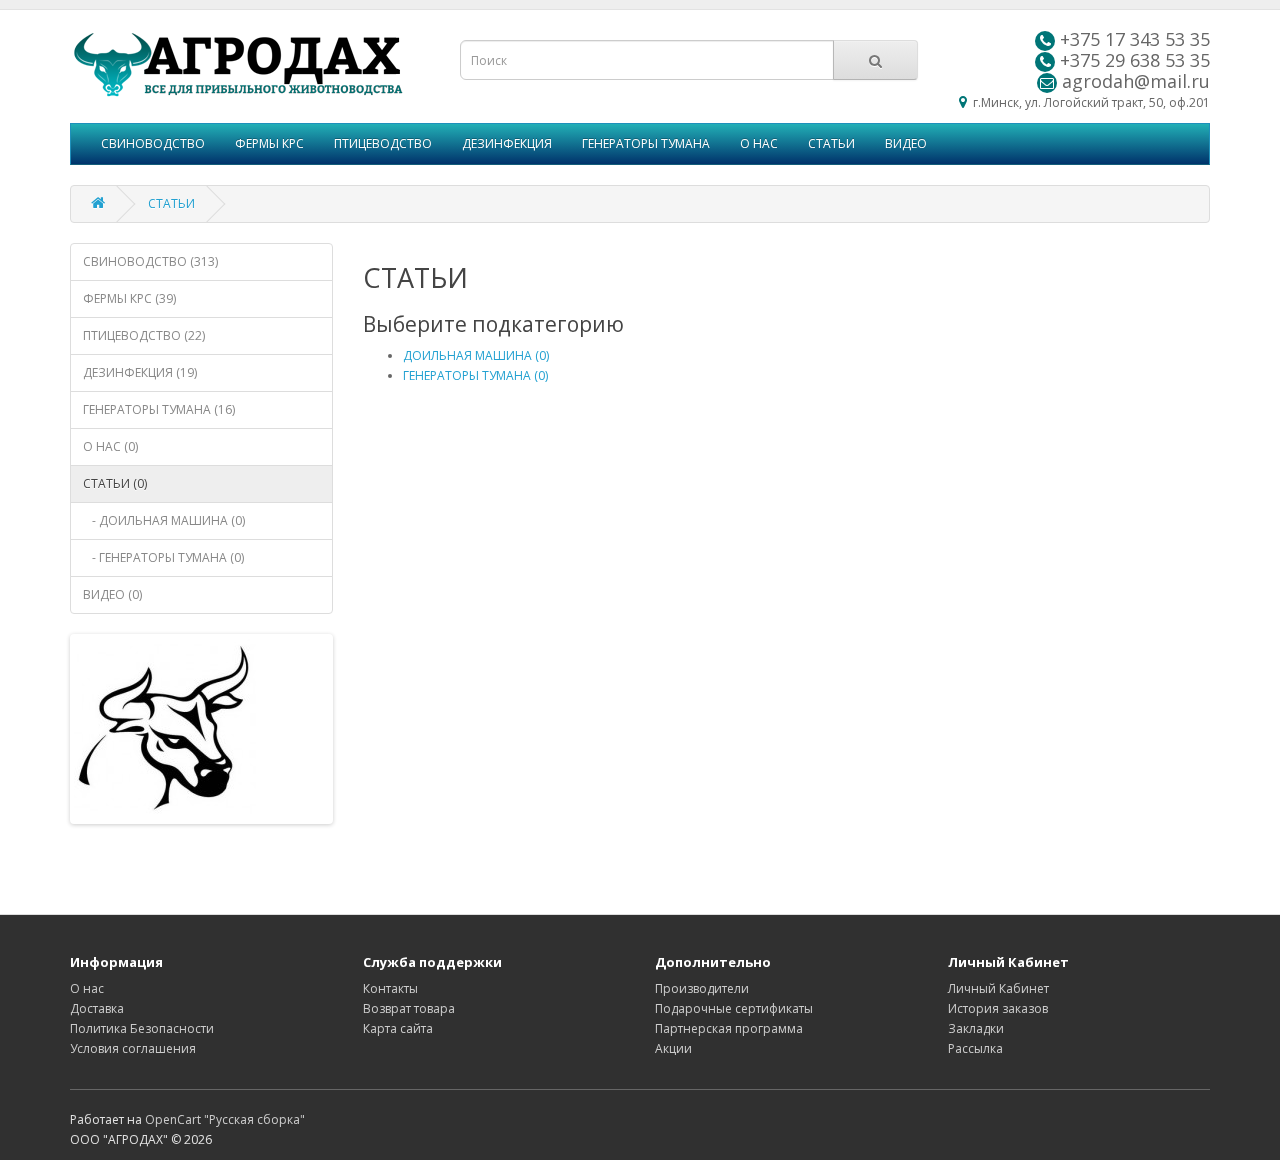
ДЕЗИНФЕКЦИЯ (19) (140, 372)
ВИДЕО (906, 143)
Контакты (390, 988)
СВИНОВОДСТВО (153, 143)
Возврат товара (409, 1008)
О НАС (759, 143)
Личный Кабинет (998, 988)
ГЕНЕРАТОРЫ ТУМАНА (646, 143)
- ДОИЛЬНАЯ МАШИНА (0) (164, 520)
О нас (87, 988)
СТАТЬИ (831, 143)
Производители (702, 988)
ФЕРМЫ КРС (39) (129, 298)
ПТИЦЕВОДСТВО (383, 143)
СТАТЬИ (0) (115, 483)
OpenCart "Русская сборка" (225, 1119)
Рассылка (975, 1048)
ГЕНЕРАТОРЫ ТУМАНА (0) (475, 375)
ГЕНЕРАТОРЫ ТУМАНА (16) (159, 409)
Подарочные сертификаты (734, 1008)
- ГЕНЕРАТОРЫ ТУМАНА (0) (163, 557)
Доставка (97, 1008)
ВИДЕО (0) (112, 594)
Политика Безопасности (142, 1028)
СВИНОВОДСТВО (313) (150, 261)
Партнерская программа (729, 1028)
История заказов (998, 1008)
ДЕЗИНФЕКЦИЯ (507, 143)
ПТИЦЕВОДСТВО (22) (144, 335)
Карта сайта (398, 1028)
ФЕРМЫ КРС (269, 143)
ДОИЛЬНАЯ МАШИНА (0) (476, 355)
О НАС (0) (110, 446)
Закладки (976, 1028)
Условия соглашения (133, 1048)
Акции (673, 1048)
